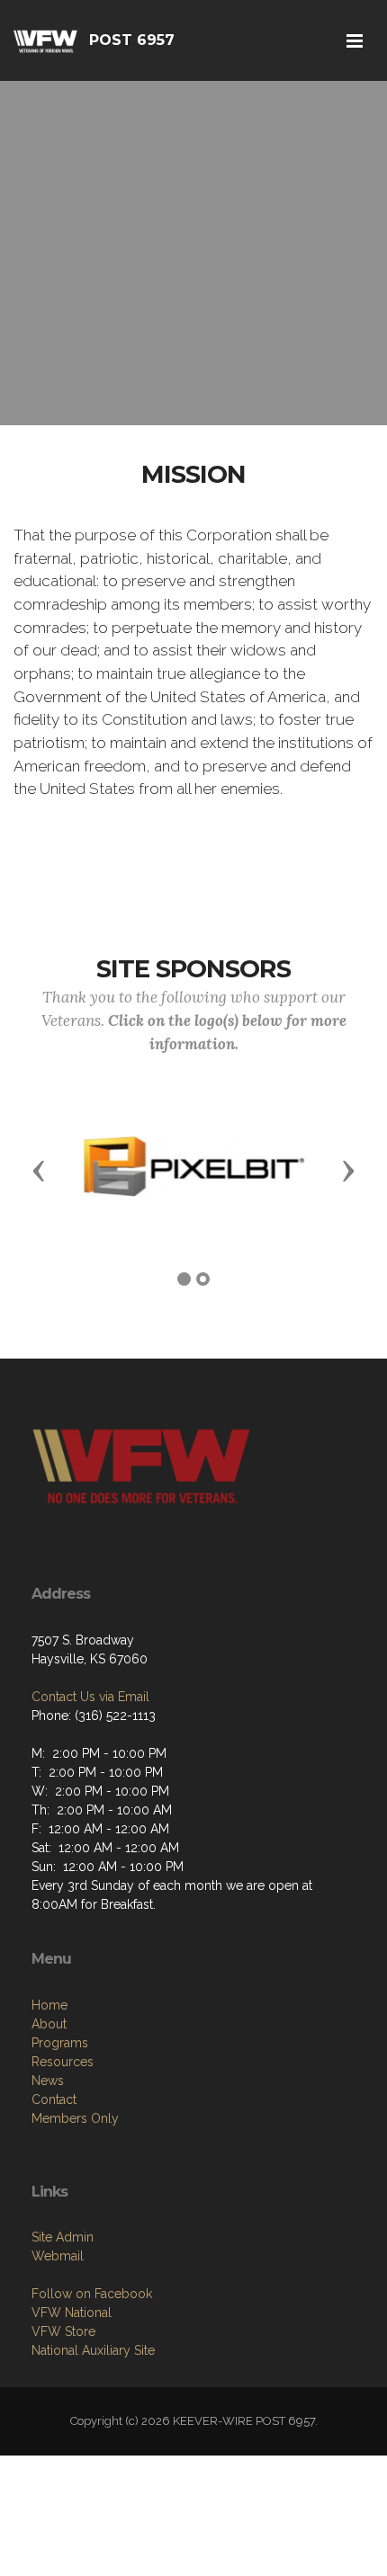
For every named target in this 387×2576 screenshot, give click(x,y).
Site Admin (63, 2237)
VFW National (72, 2313)
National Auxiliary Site (93, 2350)
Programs (60, 2043)
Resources (63, 2062)
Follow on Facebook (92, 2294)
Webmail (58, 2256)
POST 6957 (132, 40)
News (48, 2081)
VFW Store (63, 2331)
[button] (39, 1170)
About (49, 2024)
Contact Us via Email (90, 1697)
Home (49, 2005)
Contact (54, 2099)
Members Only (75, 2118)
